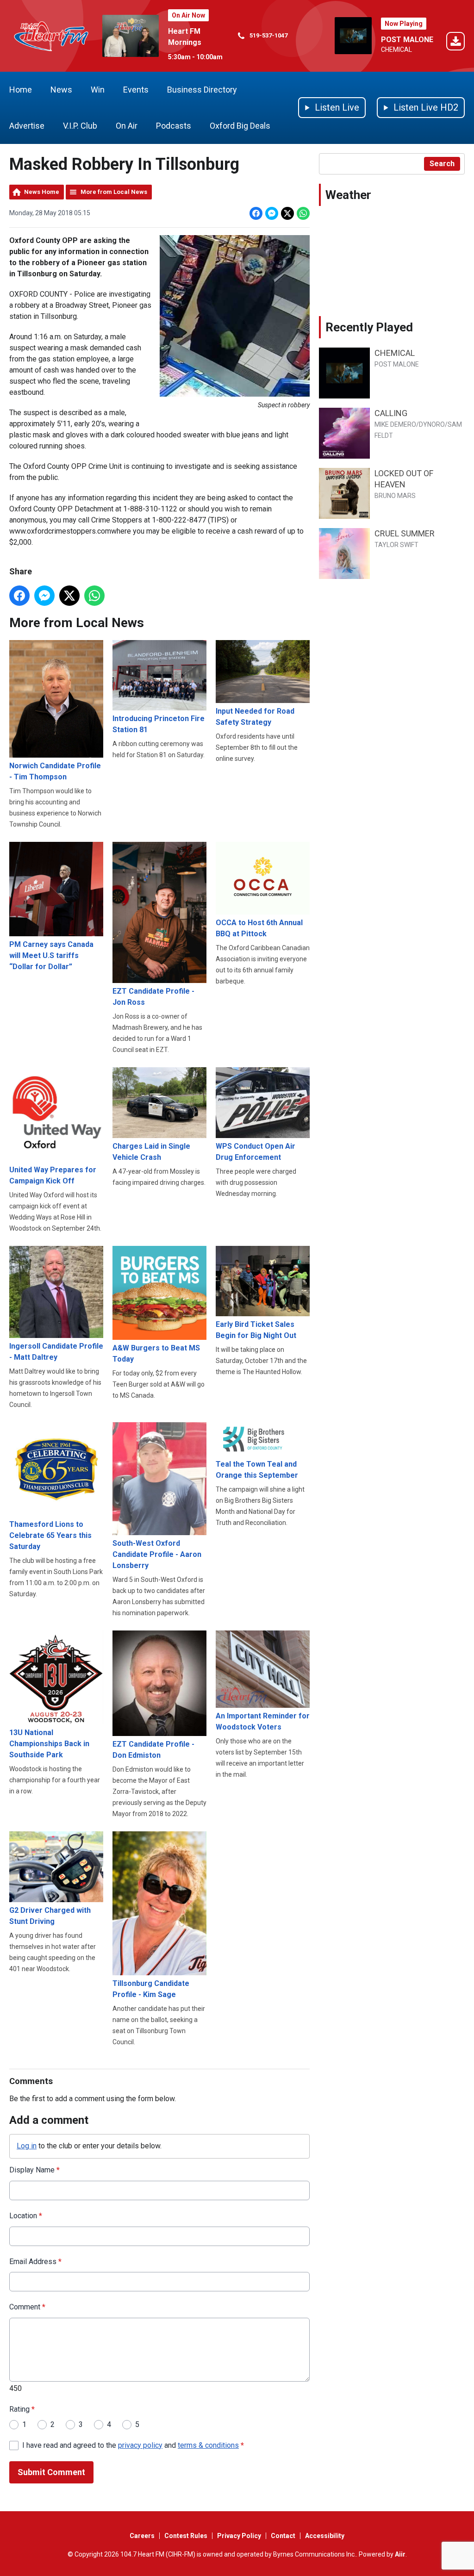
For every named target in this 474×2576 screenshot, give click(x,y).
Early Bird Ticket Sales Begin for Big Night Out (256, 1330)
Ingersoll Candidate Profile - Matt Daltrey (56, 1352)
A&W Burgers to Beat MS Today (156, 1353)
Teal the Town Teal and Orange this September (257, 1469)
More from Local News (114, 192)
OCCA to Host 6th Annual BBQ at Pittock (259, 928)
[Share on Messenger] (272, 213)
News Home (42, 192)
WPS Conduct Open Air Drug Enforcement (256, 1152)
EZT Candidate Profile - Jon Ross (153, 997)
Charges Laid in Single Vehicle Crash (151, 1152)
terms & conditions (208, 2445)
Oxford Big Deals (240, 126)
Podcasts (174, 126)
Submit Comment (51, 2472)
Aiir (400, 2554)
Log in (27, 2146)
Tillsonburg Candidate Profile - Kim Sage (151, 1989)
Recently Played (369, 327)
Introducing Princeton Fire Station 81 (159, 724)
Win (98, 90)
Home (21, 90)
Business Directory (202, 90)
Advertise (27, 126)
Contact (283, 2536)
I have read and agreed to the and (133, 2445)
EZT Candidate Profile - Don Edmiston (153, 1750)
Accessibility (325, 2536)
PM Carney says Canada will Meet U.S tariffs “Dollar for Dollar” (51, 955)
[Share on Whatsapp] (303, 213)
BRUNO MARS (395, 496)
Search (442, 164)
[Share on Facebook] (256, 213)
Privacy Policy (239, 2536)
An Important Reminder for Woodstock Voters (263, 1721)
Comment (27, 2307)
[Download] (455, 43)
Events (136, 90)
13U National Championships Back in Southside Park (49, 1744)
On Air (127, 126)
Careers (142, 2536)
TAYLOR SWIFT (396, 545)
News (61, 90)
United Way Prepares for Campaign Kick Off (53, 1175)
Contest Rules (186, 2536)
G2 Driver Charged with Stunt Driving (50, 1916)
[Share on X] (287, 213)
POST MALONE (407, 40)
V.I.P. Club (80, 126)
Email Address (35, 2262)
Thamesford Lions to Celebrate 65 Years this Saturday (50, 1535)
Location (26, 2216)
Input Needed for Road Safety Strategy (255, 717)
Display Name (34, 2170)
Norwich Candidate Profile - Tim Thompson (55, 771)
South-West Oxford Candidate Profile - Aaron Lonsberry (157, 1554)
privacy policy (140, 2445)
